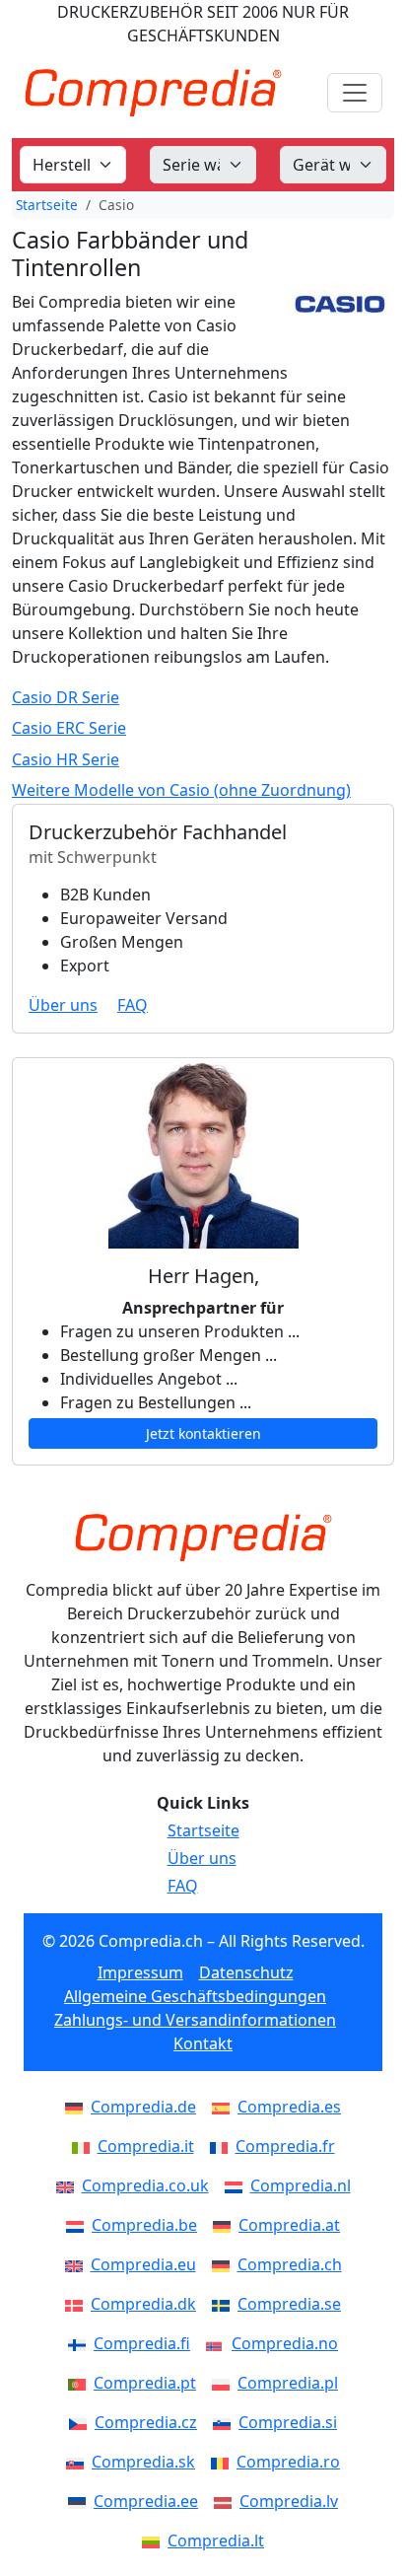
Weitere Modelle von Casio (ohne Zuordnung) (181, 790)
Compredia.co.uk (145, 2185)
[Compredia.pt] (81, 2383)
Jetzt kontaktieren (203, 1433)
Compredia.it (146, 2146)
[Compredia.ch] (225, 2264)
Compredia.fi (142, 2343)
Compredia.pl (288, 2383)
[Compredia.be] (79, 2225)
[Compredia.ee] (81, 2501)
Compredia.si (288, 2422)
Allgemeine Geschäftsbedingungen (195, 1996)
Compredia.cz (146, 2422)
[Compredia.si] (226, 2422)
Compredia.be (144, 2225)
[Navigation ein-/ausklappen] (355, 93)
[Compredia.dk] (78, 2304)
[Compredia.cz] (82, 2422)
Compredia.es (289, 2107)
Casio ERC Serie (69, 728)
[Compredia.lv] (227, 2501)
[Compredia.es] (225, 2107)
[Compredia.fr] (223, 2146)
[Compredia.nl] (237, 2185)
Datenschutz (246, 1972)
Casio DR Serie (66, 698)
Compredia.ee (146, 2501)
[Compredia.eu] (78, 2264)
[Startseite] (203, 1538)
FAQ (133, 1005)
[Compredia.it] (85, 2146)
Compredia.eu (143, 2264)
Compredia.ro (288, 2462)
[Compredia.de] (78, 2107)
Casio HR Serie (66, 760)
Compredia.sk (143, 2462)
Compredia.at (289, 2225)
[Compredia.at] (226, 2225)
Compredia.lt (216, 2540)
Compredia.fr (285, 2146)
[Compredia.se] (225, 2304)
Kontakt (203, 2043)
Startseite (47, 205)
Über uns (63, 1005)
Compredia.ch (290, 2264)
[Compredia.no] (219, 2343)
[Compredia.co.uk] (69, 2185)
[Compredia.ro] (224, 2462)
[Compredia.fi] (81, 2343)
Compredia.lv (289, 2501)
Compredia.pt (145, 2383)
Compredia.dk (143, 2304)
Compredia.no (285, 2343)
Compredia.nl (301, 2185)
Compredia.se (289, 2304)
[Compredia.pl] (225, 2383)
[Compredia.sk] (79, 2462)
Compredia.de (143, 2107)
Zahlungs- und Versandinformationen (195, 2020)
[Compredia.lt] (155, 2540)
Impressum (140, 1972)
